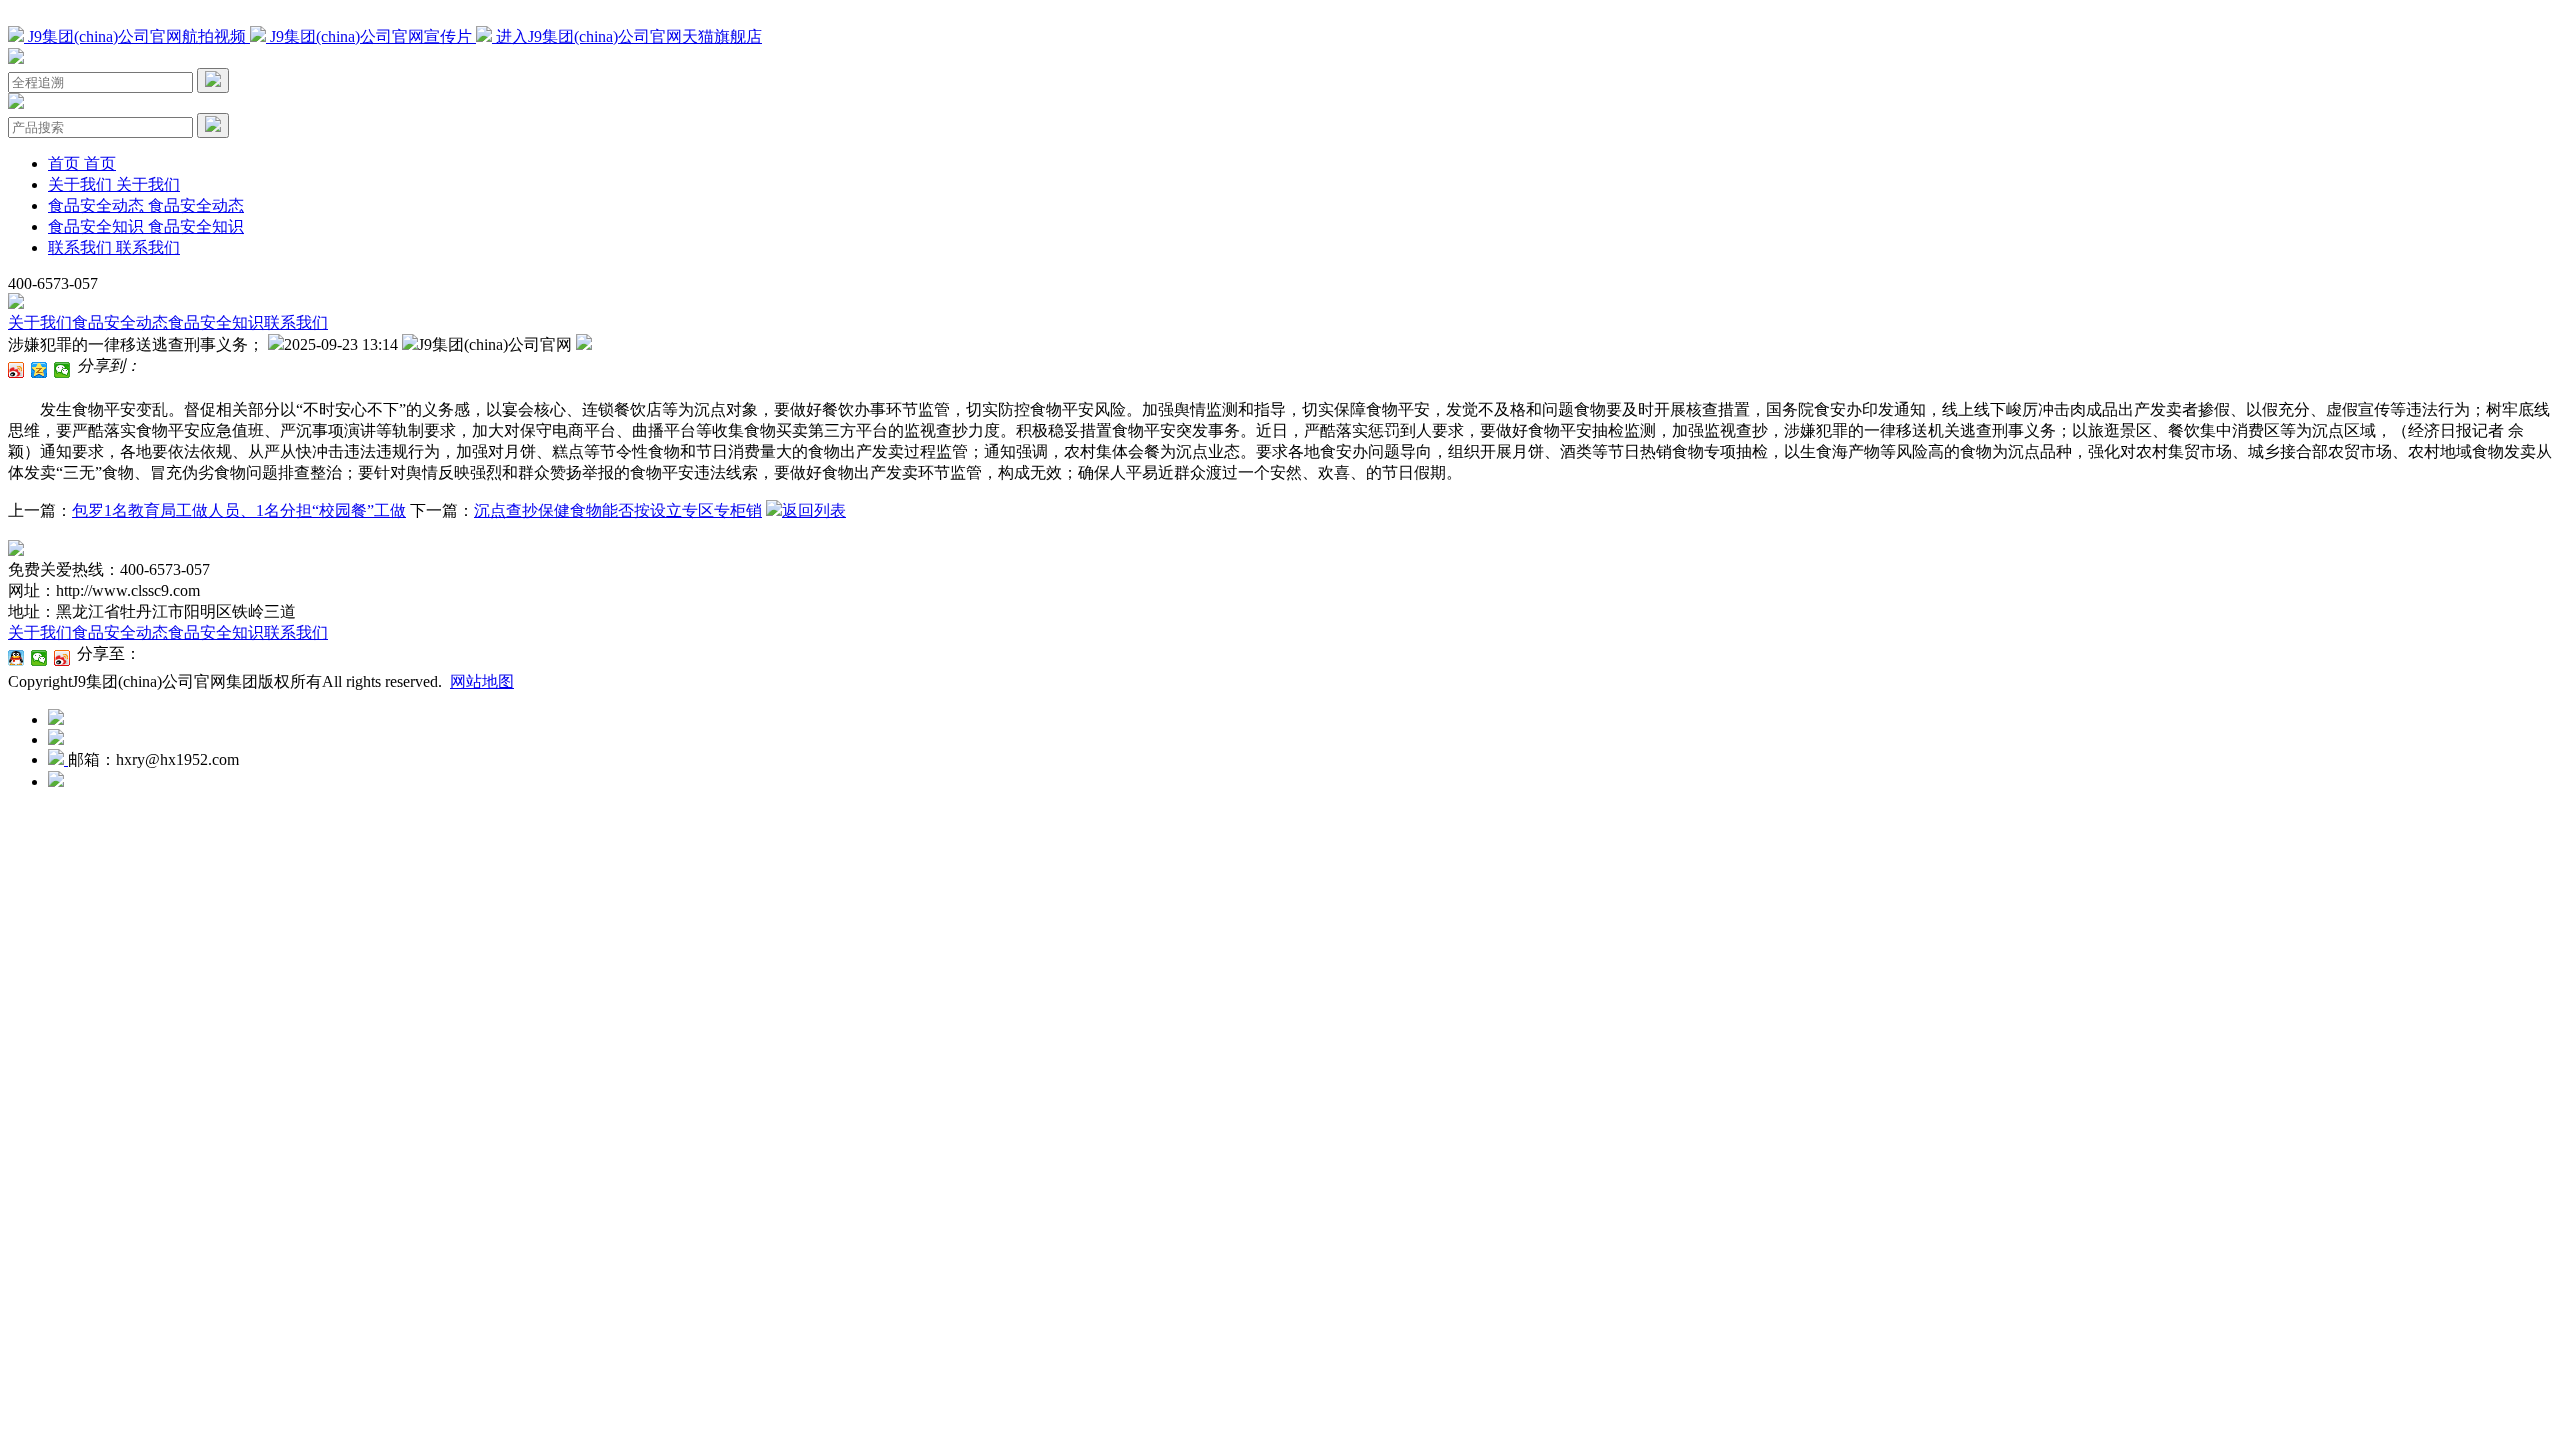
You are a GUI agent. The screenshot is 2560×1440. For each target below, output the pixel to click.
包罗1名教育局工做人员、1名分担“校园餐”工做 (239, 510)
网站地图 (482, 681)
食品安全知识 (216, 322)
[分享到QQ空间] (39, 370)
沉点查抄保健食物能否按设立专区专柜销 (618, 510)
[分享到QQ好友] (16, 658)
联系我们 (296, 322)
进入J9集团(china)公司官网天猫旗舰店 (627, 36)
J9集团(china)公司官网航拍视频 (137, 36)
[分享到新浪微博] (16, 370)
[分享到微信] (62, 370)
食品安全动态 (120, 322)
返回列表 (814, 510)
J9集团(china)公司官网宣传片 (371, 36)
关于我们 (40, 322)
